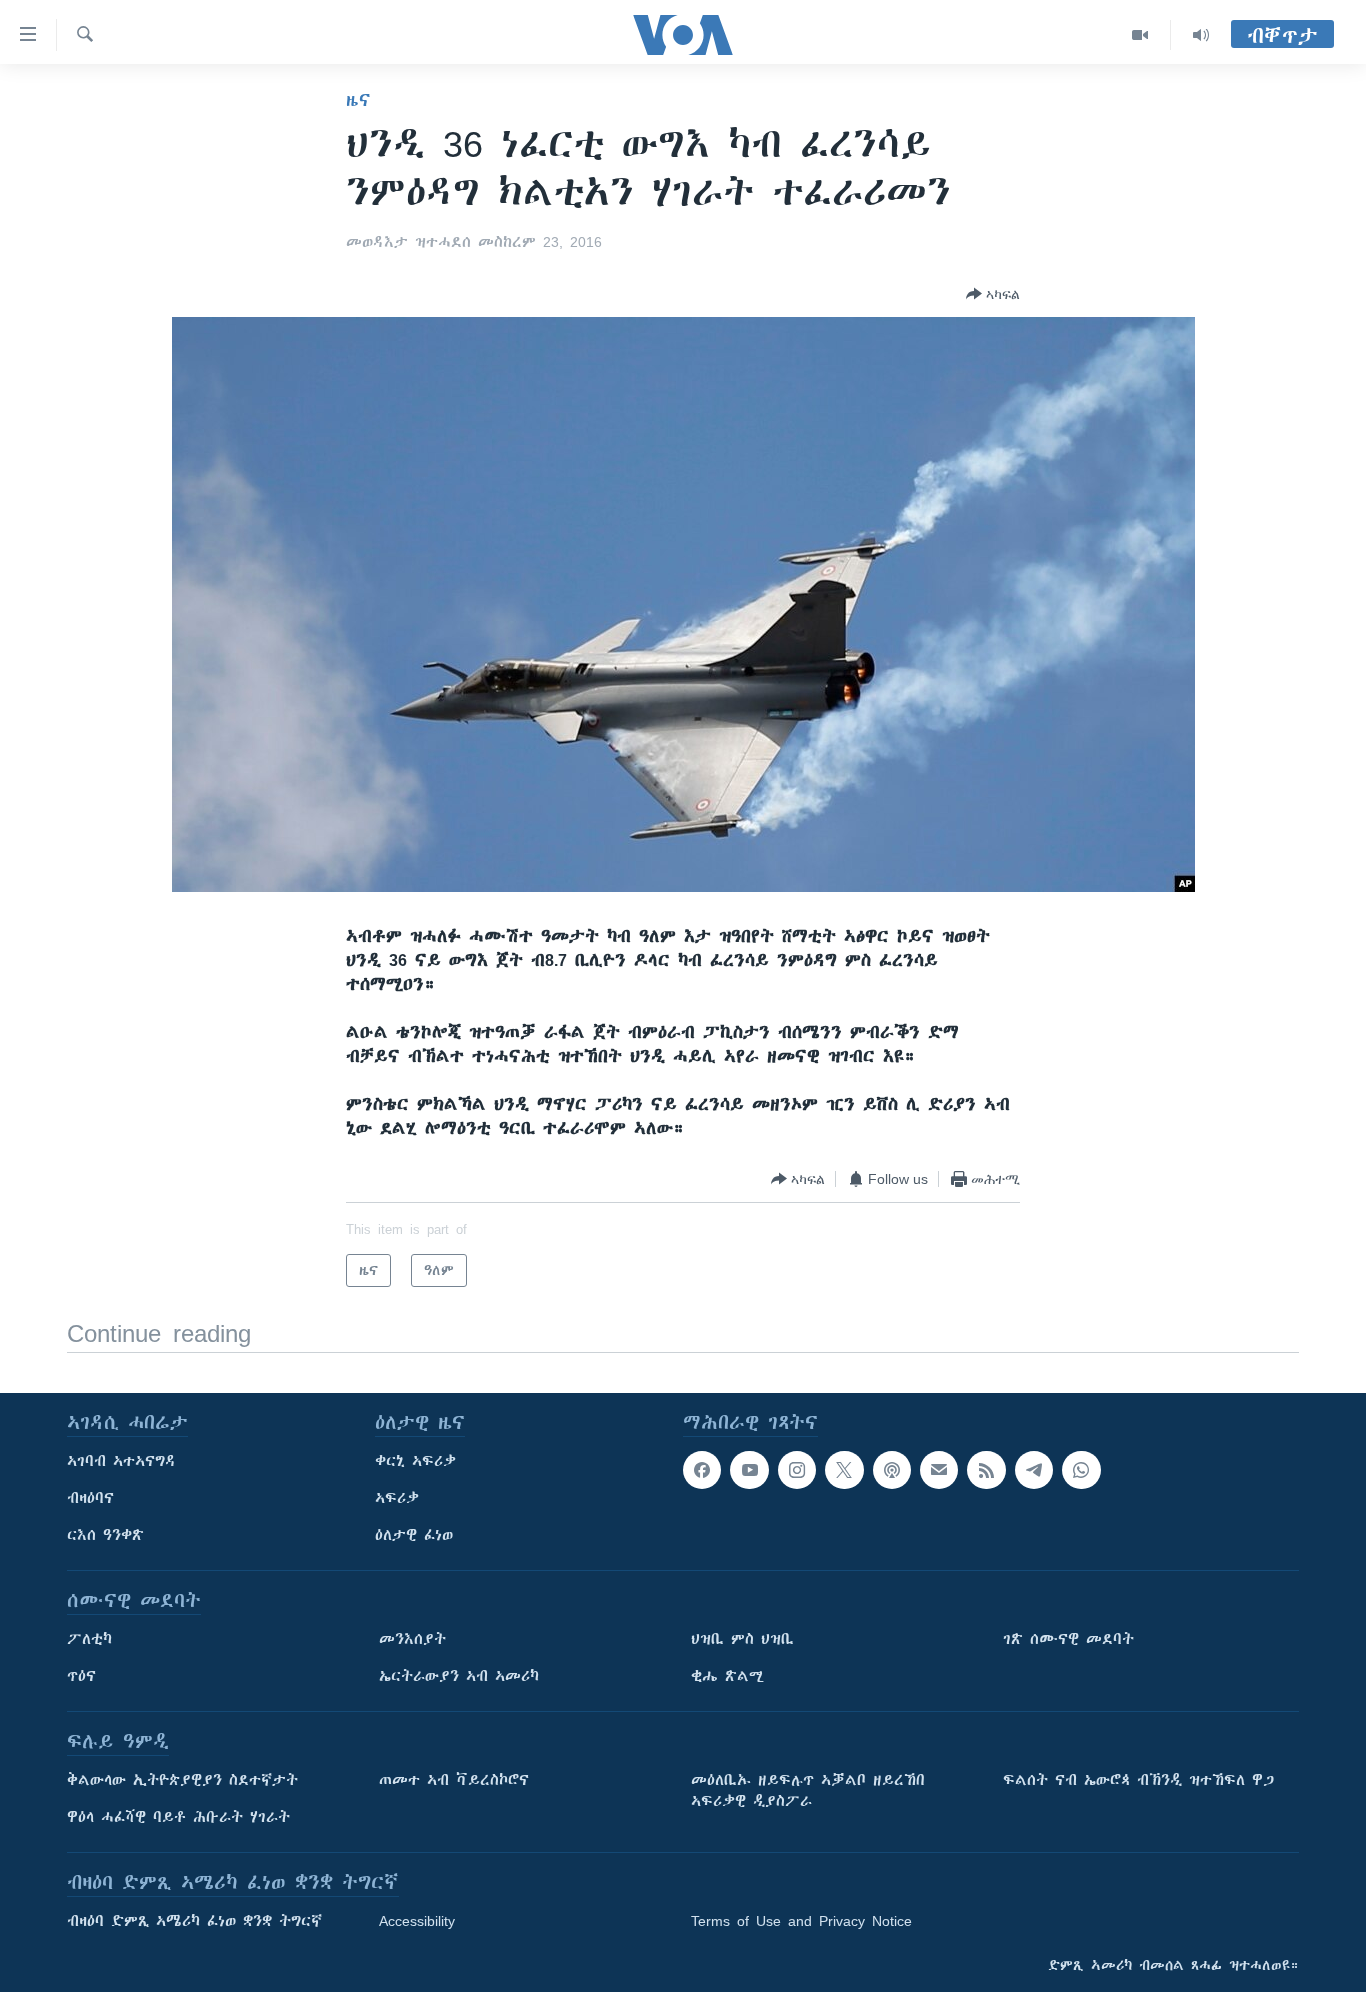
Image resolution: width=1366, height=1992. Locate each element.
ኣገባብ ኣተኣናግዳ (121, 1461)
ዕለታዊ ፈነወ (414, 1535)
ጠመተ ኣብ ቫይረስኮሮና (454, 1780)
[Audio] (1201, 35)
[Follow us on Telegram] (1034, 1470)
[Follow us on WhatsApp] (1081, 1470)
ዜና (358, 100)
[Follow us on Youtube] (749, 1470)
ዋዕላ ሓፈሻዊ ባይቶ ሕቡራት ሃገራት (178, 1817)
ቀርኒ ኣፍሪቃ (415, 1461)
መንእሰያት (412, 1639)
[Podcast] (892, 1470)
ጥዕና (81, 1676)
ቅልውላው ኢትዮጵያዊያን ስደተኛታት (182, 1780)
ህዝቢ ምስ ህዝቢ (742, 1639)
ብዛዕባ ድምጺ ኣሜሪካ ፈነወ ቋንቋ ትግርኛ (194, 1921)
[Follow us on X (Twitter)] (844, 1470)
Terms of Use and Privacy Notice (801, 1921)
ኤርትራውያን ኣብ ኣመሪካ (459, 1676)
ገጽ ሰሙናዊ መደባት (1068, 1639)
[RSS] (986, 1470)
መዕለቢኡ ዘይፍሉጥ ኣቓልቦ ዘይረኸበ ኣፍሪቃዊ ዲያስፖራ (808, 1790)
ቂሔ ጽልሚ (727, 1676)
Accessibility (417, 1921)
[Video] (1140, 35)
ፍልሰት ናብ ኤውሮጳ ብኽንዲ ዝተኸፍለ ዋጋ (1138, 1780)
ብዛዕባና (90, 1498)
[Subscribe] (939, 1470)
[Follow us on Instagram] (797, 1470)
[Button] (993, 294)
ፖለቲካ (89, 1639)
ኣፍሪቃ (397, 1498)
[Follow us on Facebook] (702, 1470)
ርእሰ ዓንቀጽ (105, 1535)
